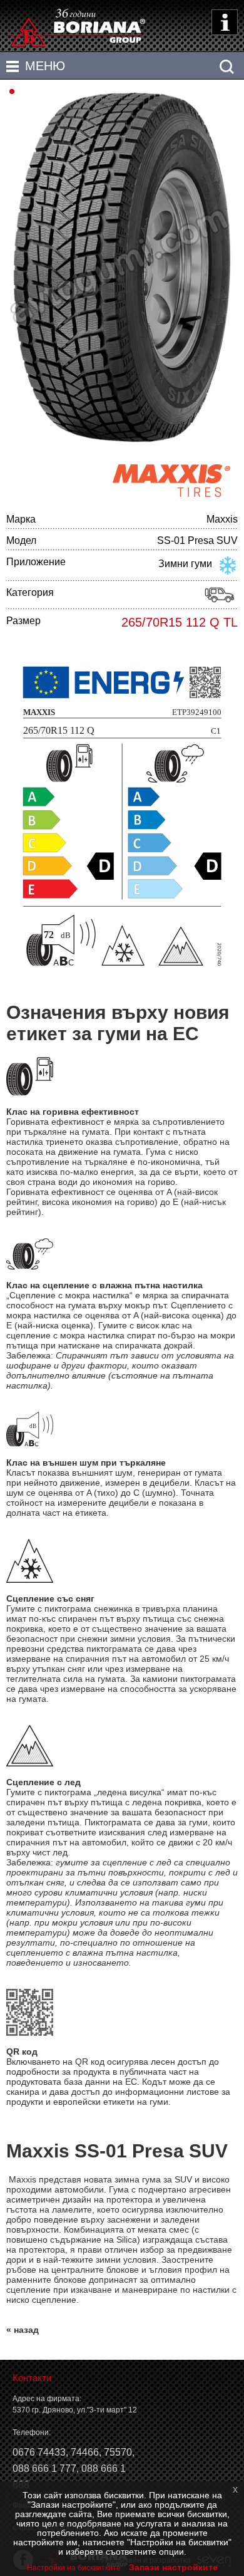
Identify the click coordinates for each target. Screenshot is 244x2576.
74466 (85, 2452)
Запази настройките (173, 2567)
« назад (23, 2330)
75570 (118, 2452)
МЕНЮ (45, 66)
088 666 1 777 (44, 2469)
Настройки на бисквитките (74, 2568)
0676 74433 (39, 2452)
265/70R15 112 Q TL (180, 622)
